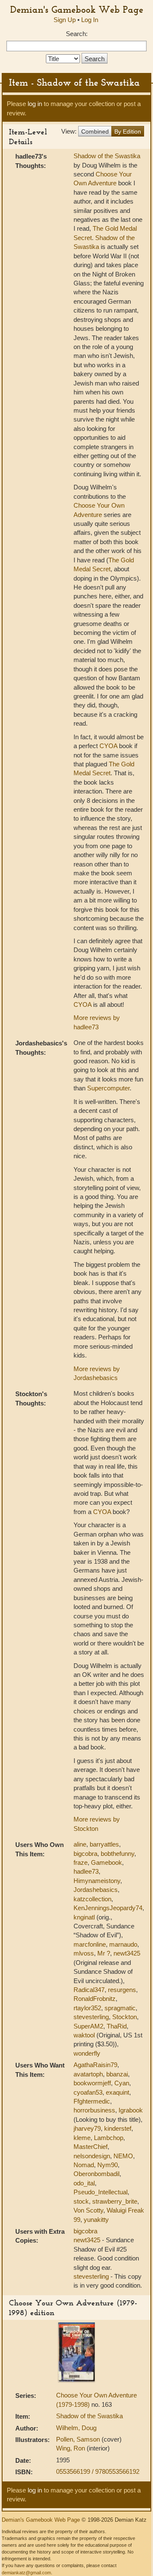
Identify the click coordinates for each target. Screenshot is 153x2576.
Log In (90, 20)
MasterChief (91, 2147)
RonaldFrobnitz (95, 1999)
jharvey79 (87, 2128)
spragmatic (120, 2008)
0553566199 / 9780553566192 (98, 2471)
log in (35, 104)
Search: (77, 34)
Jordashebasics (96, 1890)
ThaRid (117, 2026)
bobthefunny (118, 1854)
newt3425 (127, 1953)
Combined (95, 131)
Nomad (84, 2165)
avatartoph (88, 2074)
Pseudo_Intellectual (101, 2192)
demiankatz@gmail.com (26, 2573)
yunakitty (96, 2220)
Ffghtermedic (92, 2101)
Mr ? (104, 1953)
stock (81, 2201)
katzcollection (92, 1899)
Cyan (122, 2083)
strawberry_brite (115, 2201)
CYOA (108, 746)
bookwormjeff (92, 2083)
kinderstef (118, 2128)
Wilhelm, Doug (76, 2428)
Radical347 (89, 1990)
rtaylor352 (87, 2008)
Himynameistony (97, 1881)
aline (80, 1844)
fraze (81, 1862)
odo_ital (84, 2183)
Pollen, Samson (79, 2439)
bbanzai (117, 2074)
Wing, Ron (71, 2448)
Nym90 (108, 2165)
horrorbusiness (94, 2110)
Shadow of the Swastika (107, 156)
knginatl (84, 1917)
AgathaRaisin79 (95, 2065)
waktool (84, 2035)
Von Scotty (88, 2210)
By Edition (128, 131)
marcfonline (90, 1944)
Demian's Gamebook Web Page (77, 9)
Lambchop (109, 2138)
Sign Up (65, 20)
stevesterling (91, 2017)
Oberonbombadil (96, 2174)
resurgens (122, 1990)
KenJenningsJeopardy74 (108, 1908)
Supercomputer (108, 1088)
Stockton (125, 2017)
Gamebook (106, 1862)
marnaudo (123, 1944)
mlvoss (84, 1953)
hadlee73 (86, 1871)
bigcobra (85, 1854)
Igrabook (131, 2110)
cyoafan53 (88, 2092)
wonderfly (87, 2053)
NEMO (123, 2156)
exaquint (118, 2092)
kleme (82, 2138)
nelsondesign (92, 2156)
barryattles (104, 1844)
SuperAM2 (88, 2026)
